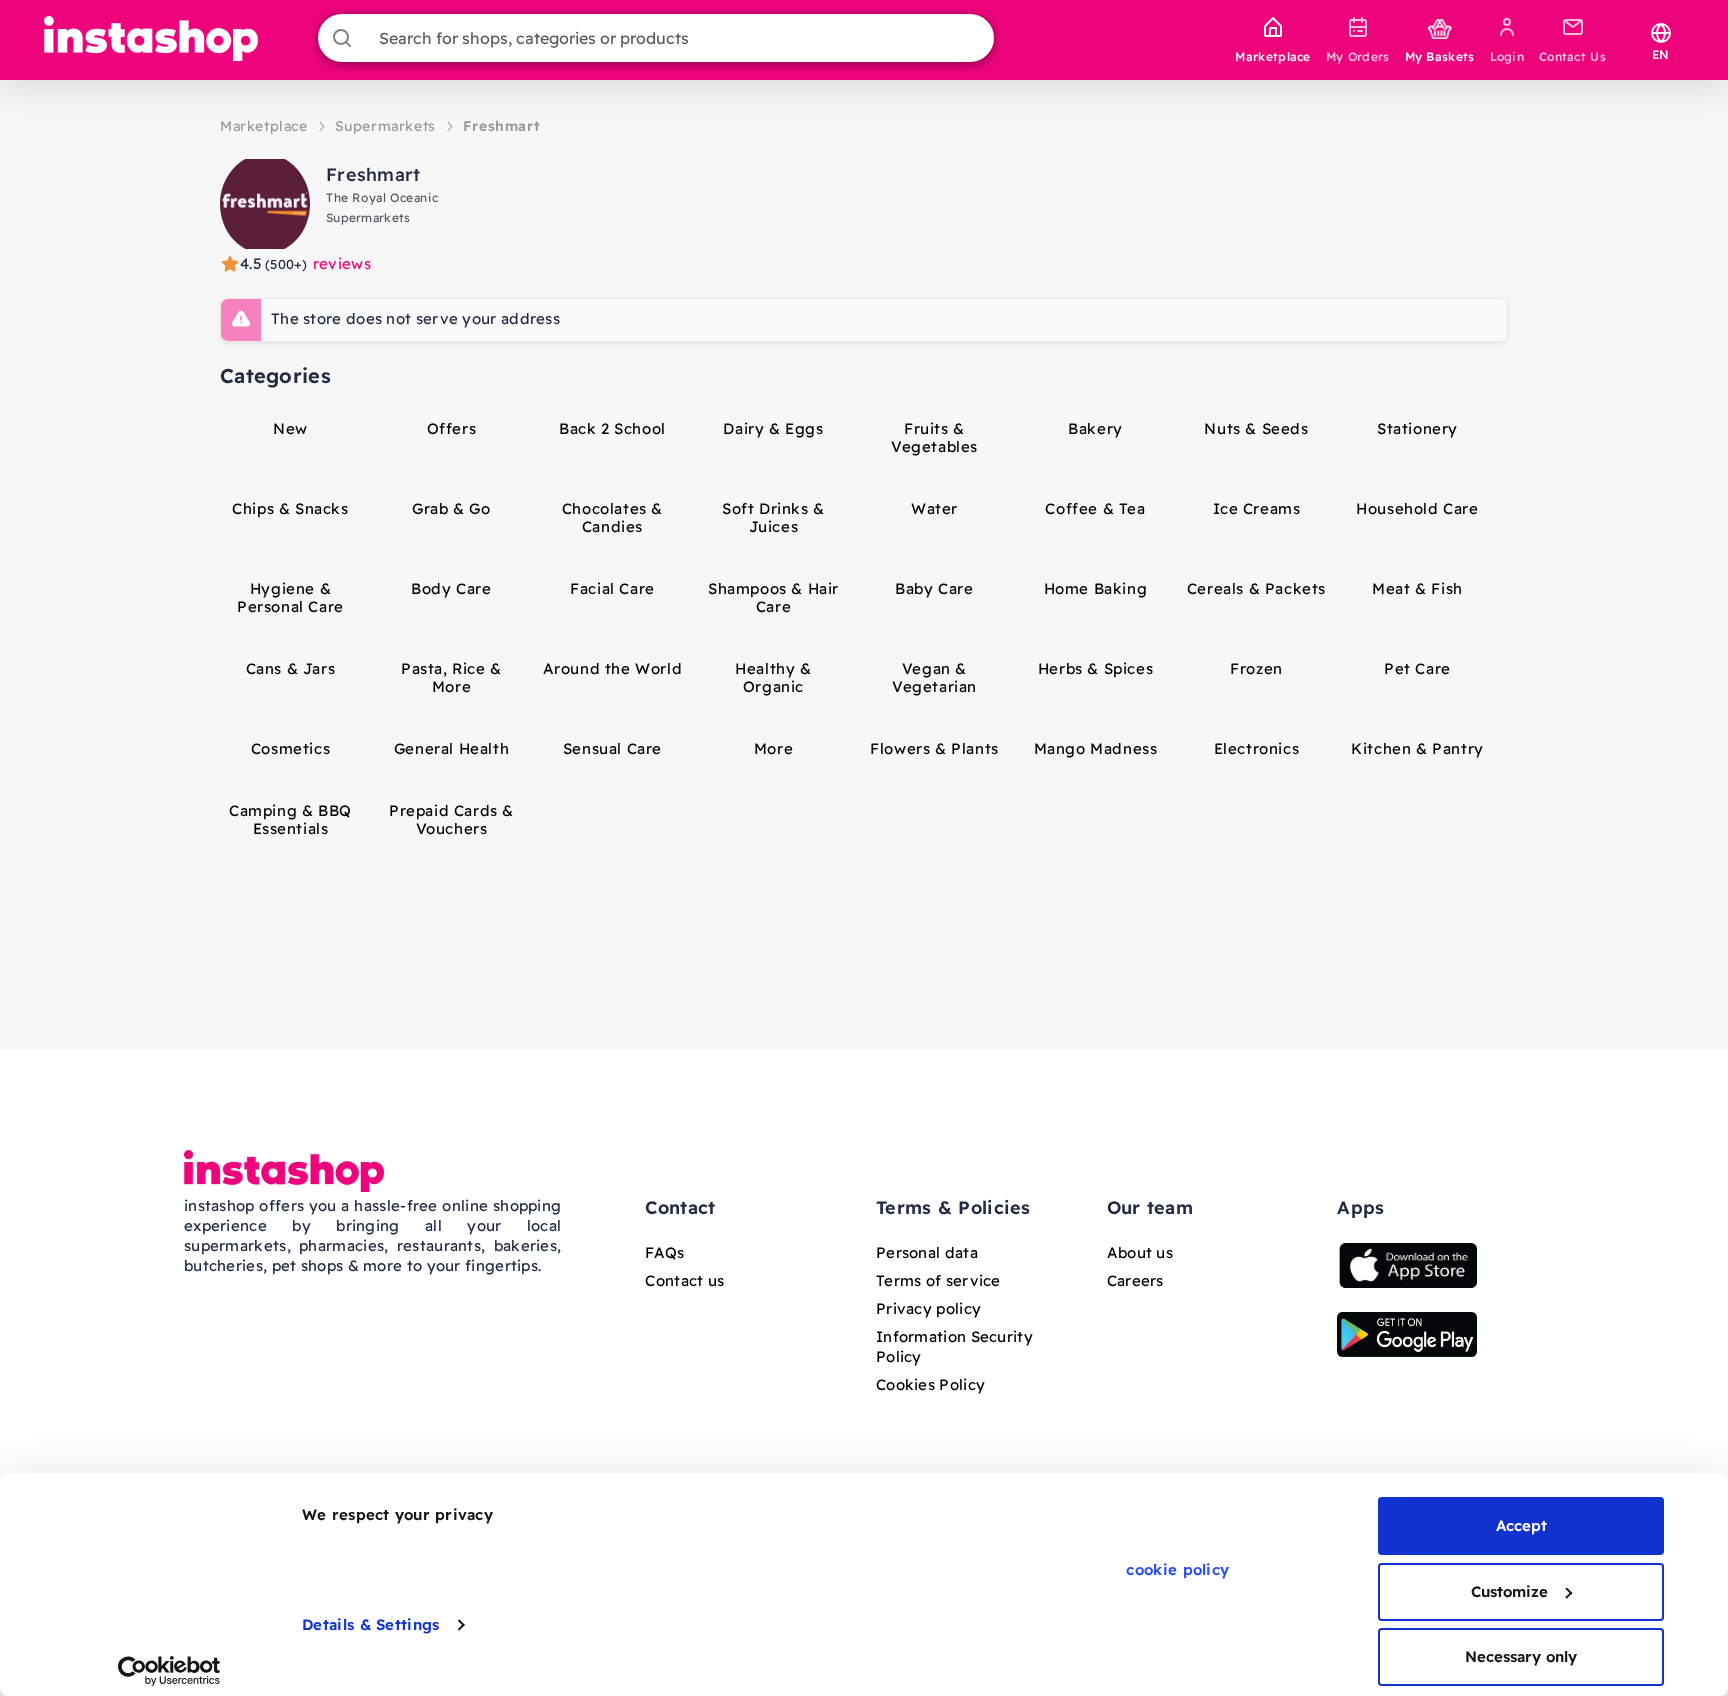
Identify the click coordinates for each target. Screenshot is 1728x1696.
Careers (1135, 1280)
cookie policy (1177, 1569)
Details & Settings (370, 1624)
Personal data (927, 1252)
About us (1140, 1252)
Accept (1521, 1525)
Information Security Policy (954, 1346)
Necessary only (1521, 1656)
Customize (1509, 1591)
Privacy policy (928, 1308)
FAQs (664, 1252)
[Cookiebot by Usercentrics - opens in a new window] (169, 1671)
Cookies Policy (930, 1384)
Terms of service (938, 1280)
